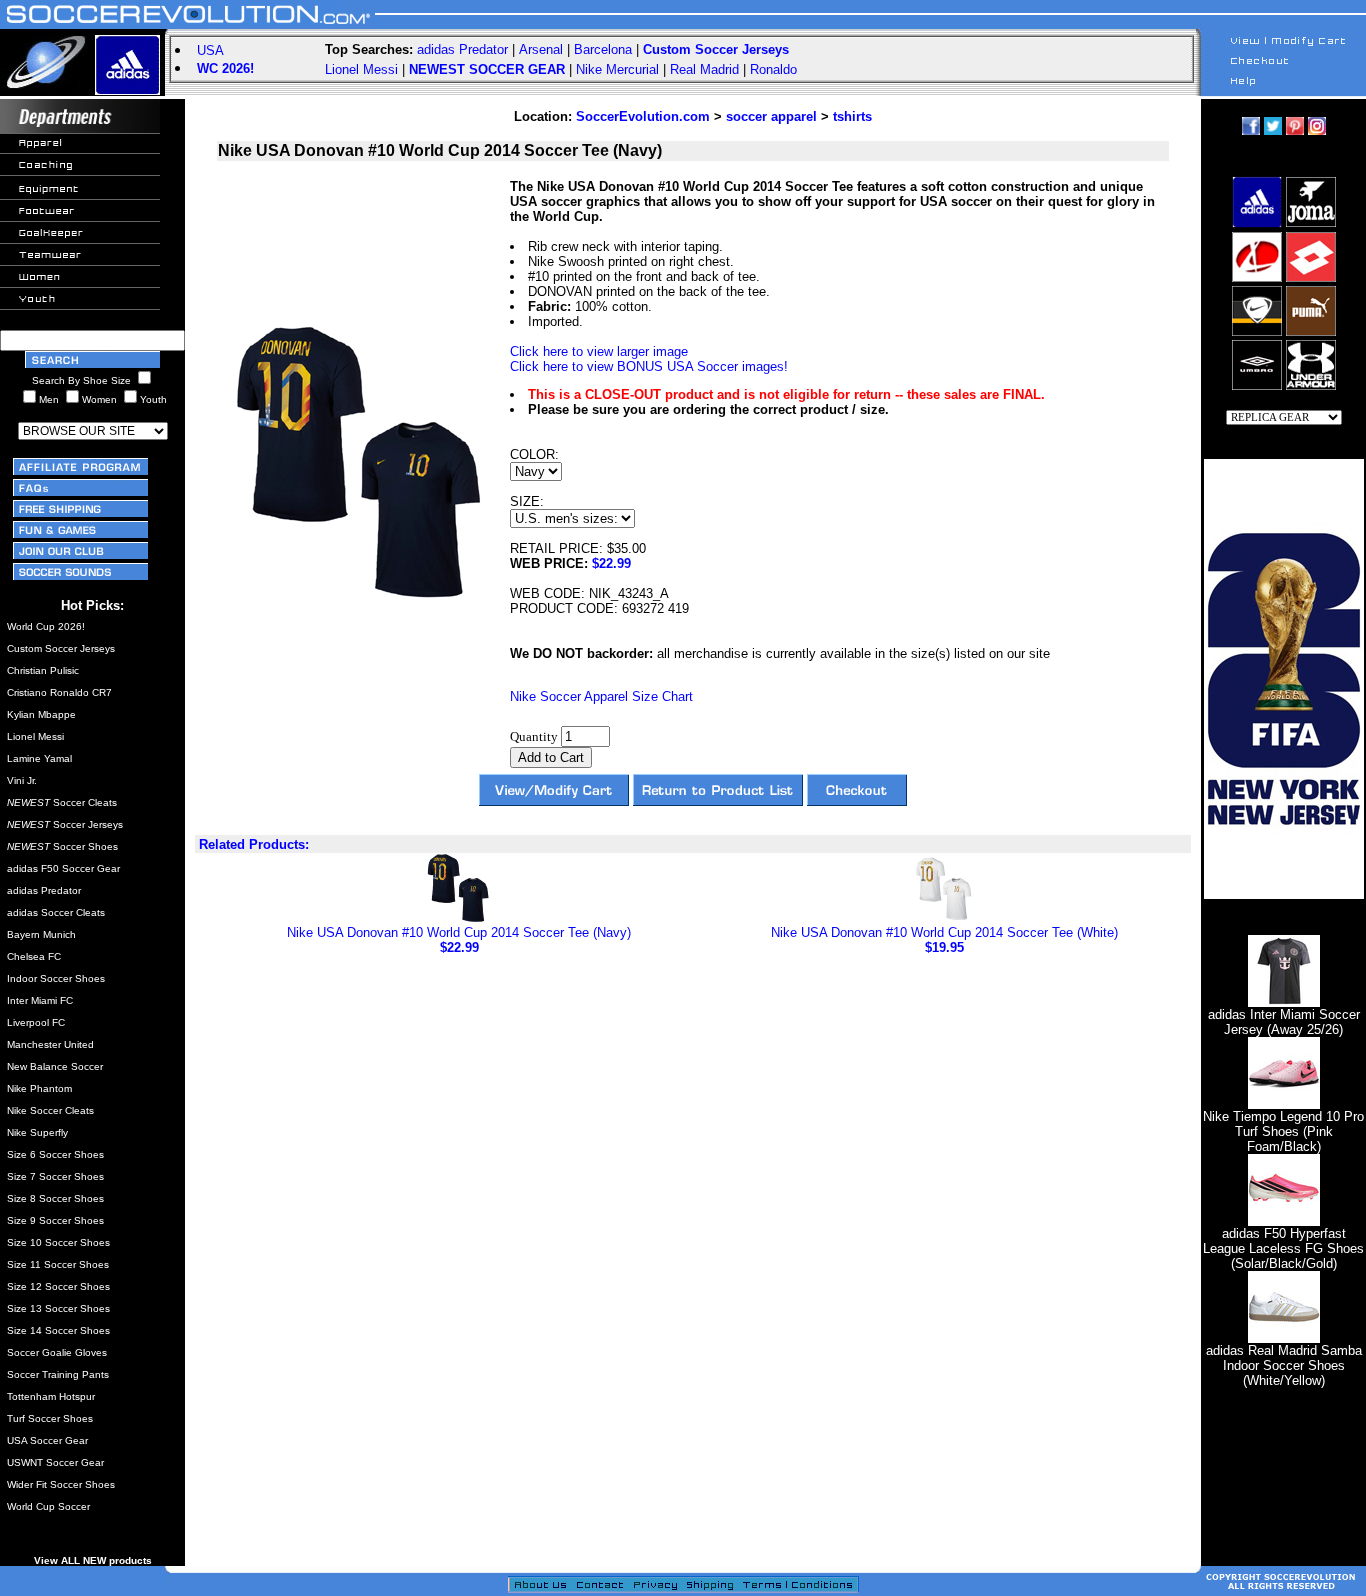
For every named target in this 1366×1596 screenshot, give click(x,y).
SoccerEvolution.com (643, 116)
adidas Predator (462, 49)
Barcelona (603, 49)
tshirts (852, 116)
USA (210, 50)
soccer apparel (771, 116)
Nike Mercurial (617, 69)
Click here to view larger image (599, 351)
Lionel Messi (361, 69)
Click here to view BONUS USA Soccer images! (649, 366)
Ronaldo (773, 69)
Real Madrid (704, 69)
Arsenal (541, 49)
